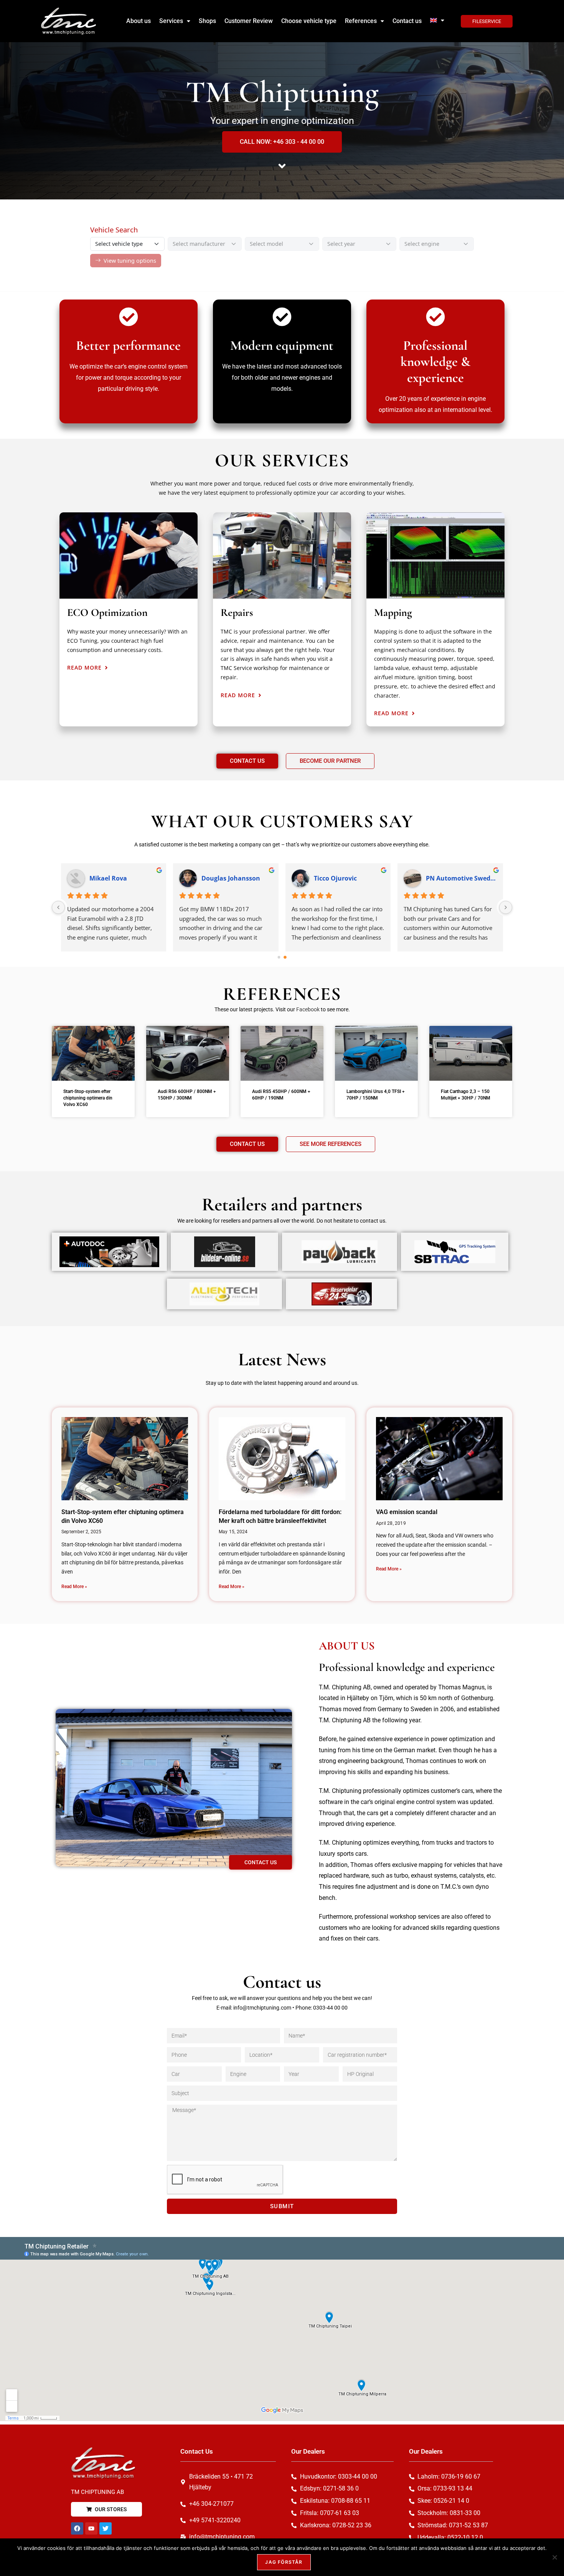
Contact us (407, 21)
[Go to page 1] (285, 957)
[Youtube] (91, 2528)
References (361, 21)
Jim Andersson (111, 878)
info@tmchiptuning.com (262, 2008)
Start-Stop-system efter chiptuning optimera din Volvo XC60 (88, 1098)
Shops (207, 21)
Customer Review (249, 21)
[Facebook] (77, 2528)
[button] (175, 21)
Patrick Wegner (225, 878)
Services (171, 21)
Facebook (308, 1009)
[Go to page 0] (279, 957)
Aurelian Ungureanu (345, 878)
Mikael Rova (445, 878)
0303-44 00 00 (330, 2008)
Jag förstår (284, 2562)
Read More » (74, 1587)
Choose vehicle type (309, 21)
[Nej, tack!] (554, 2557)
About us (139, 21)
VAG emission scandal (407, 1512)
